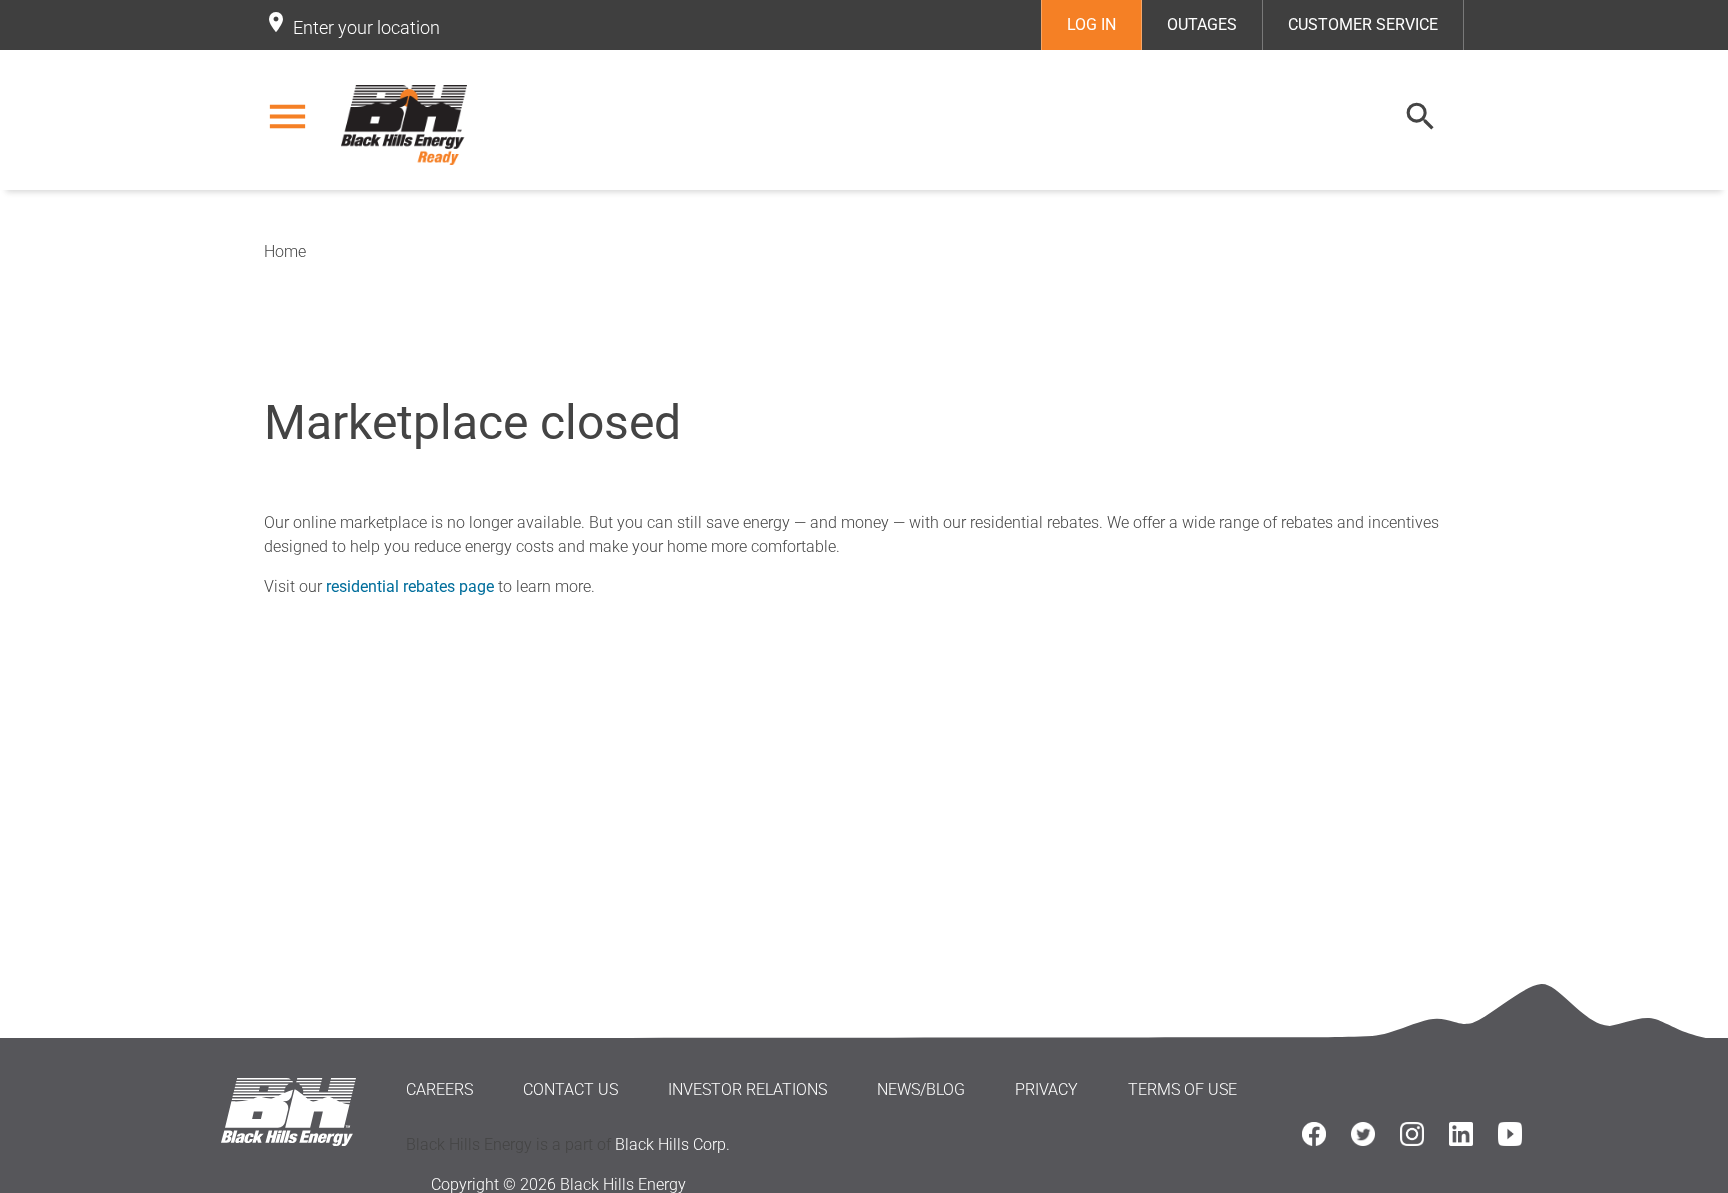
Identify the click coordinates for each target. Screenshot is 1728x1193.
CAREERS (439, 1089)
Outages (1202, 24)
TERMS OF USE (1182, 1089)
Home (285, 251)
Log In (1091, 24)
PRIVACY (1046, 1089)
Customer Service (1363, 24)
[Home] (407, 125)
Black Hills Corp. (672, 1144)
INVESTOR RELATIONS (747, 1089)
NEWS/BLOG (921, 1089)
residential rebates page (410, 586)
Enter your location (366, 27)
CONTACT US (570, 1089)
